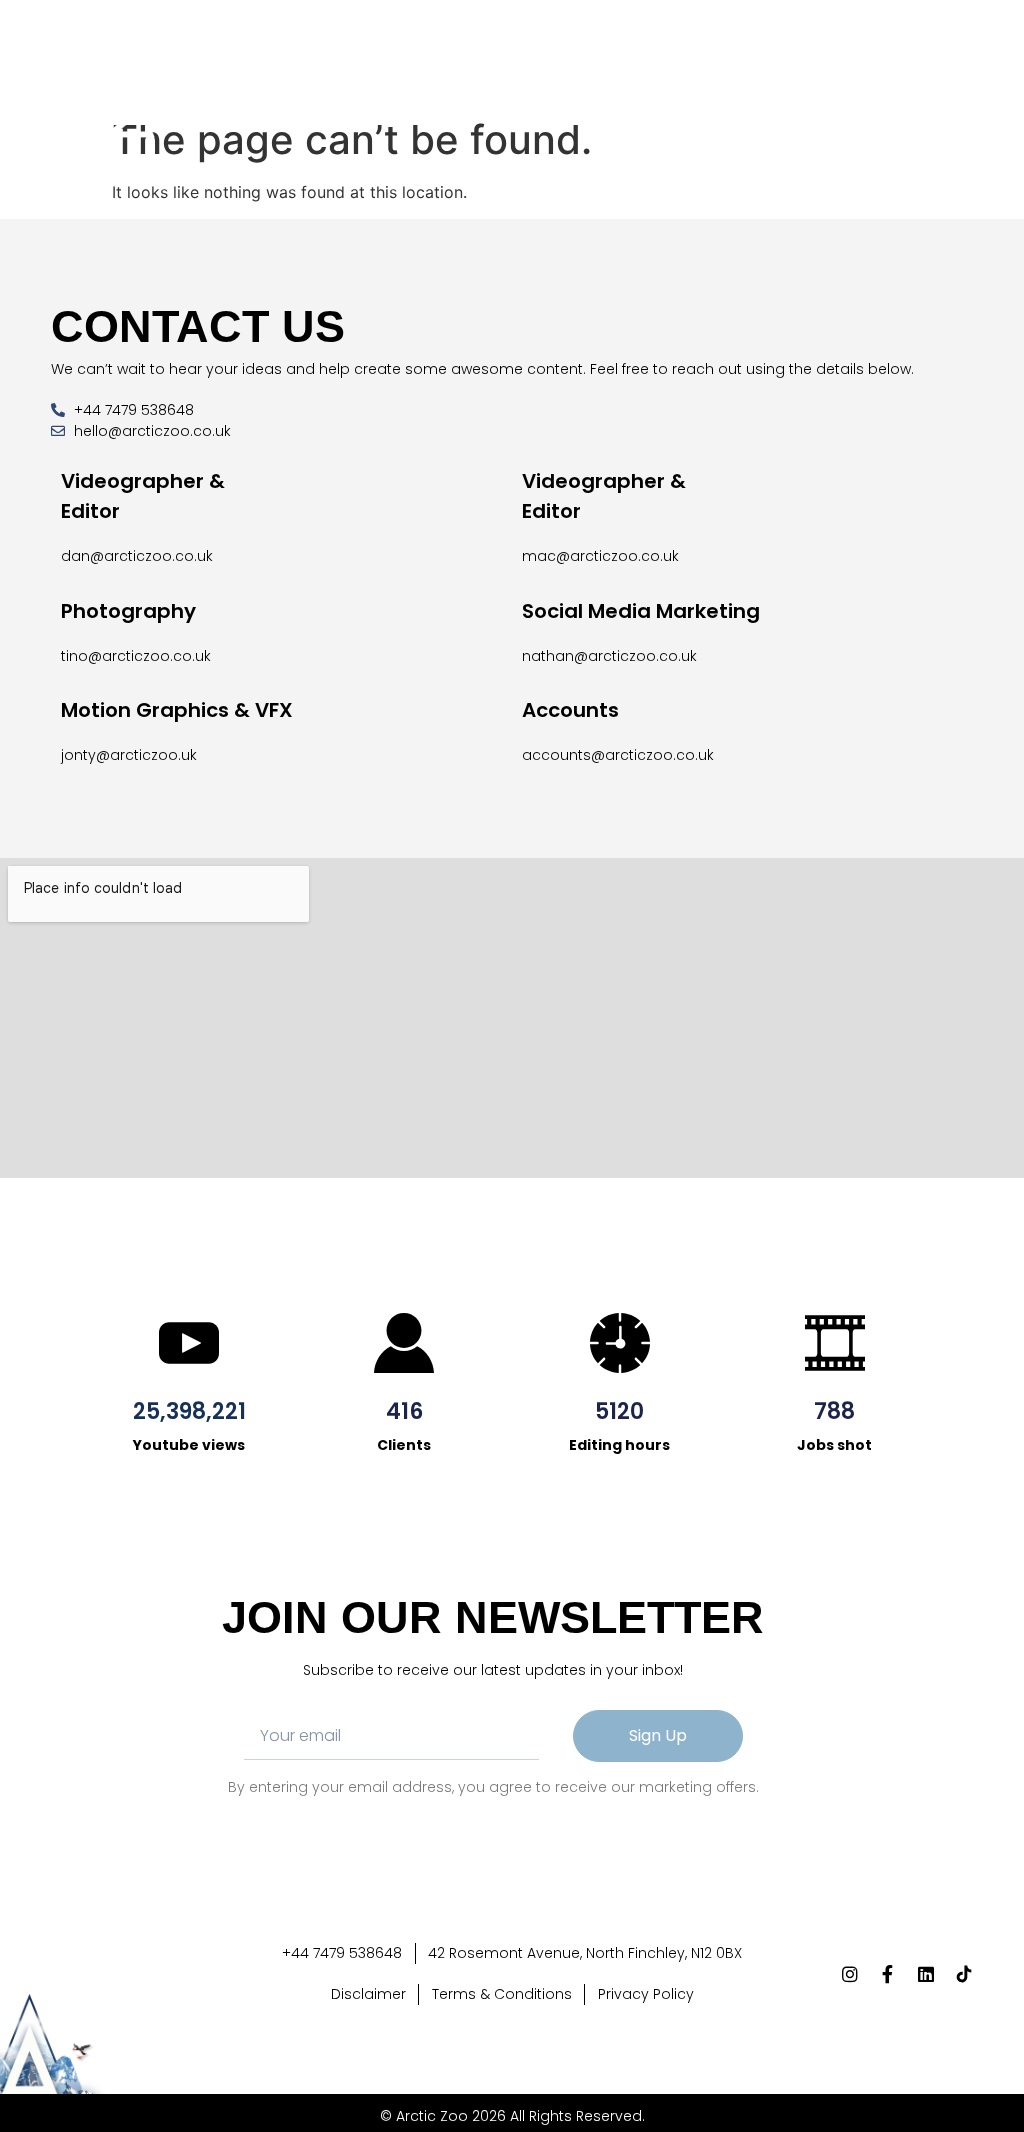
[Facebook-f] (893, 107)
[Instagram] (856, 107)
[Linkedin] (930, 107)
